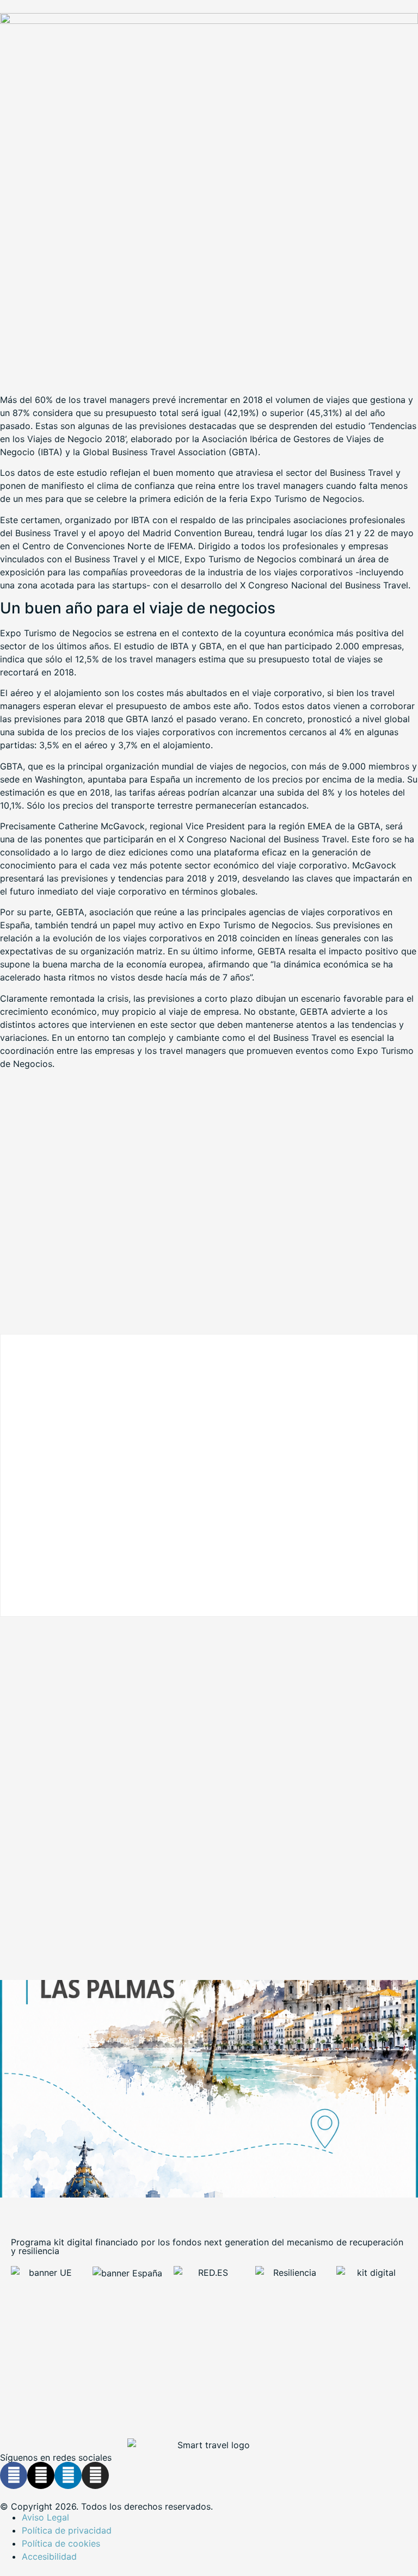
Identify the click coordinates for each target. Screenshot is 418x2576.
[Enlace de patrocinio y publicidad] (209, 21)
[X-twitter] (41, 2475)
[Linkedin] (68, 2475)
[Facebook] (14, 2475)
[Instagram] (95, 2475)
